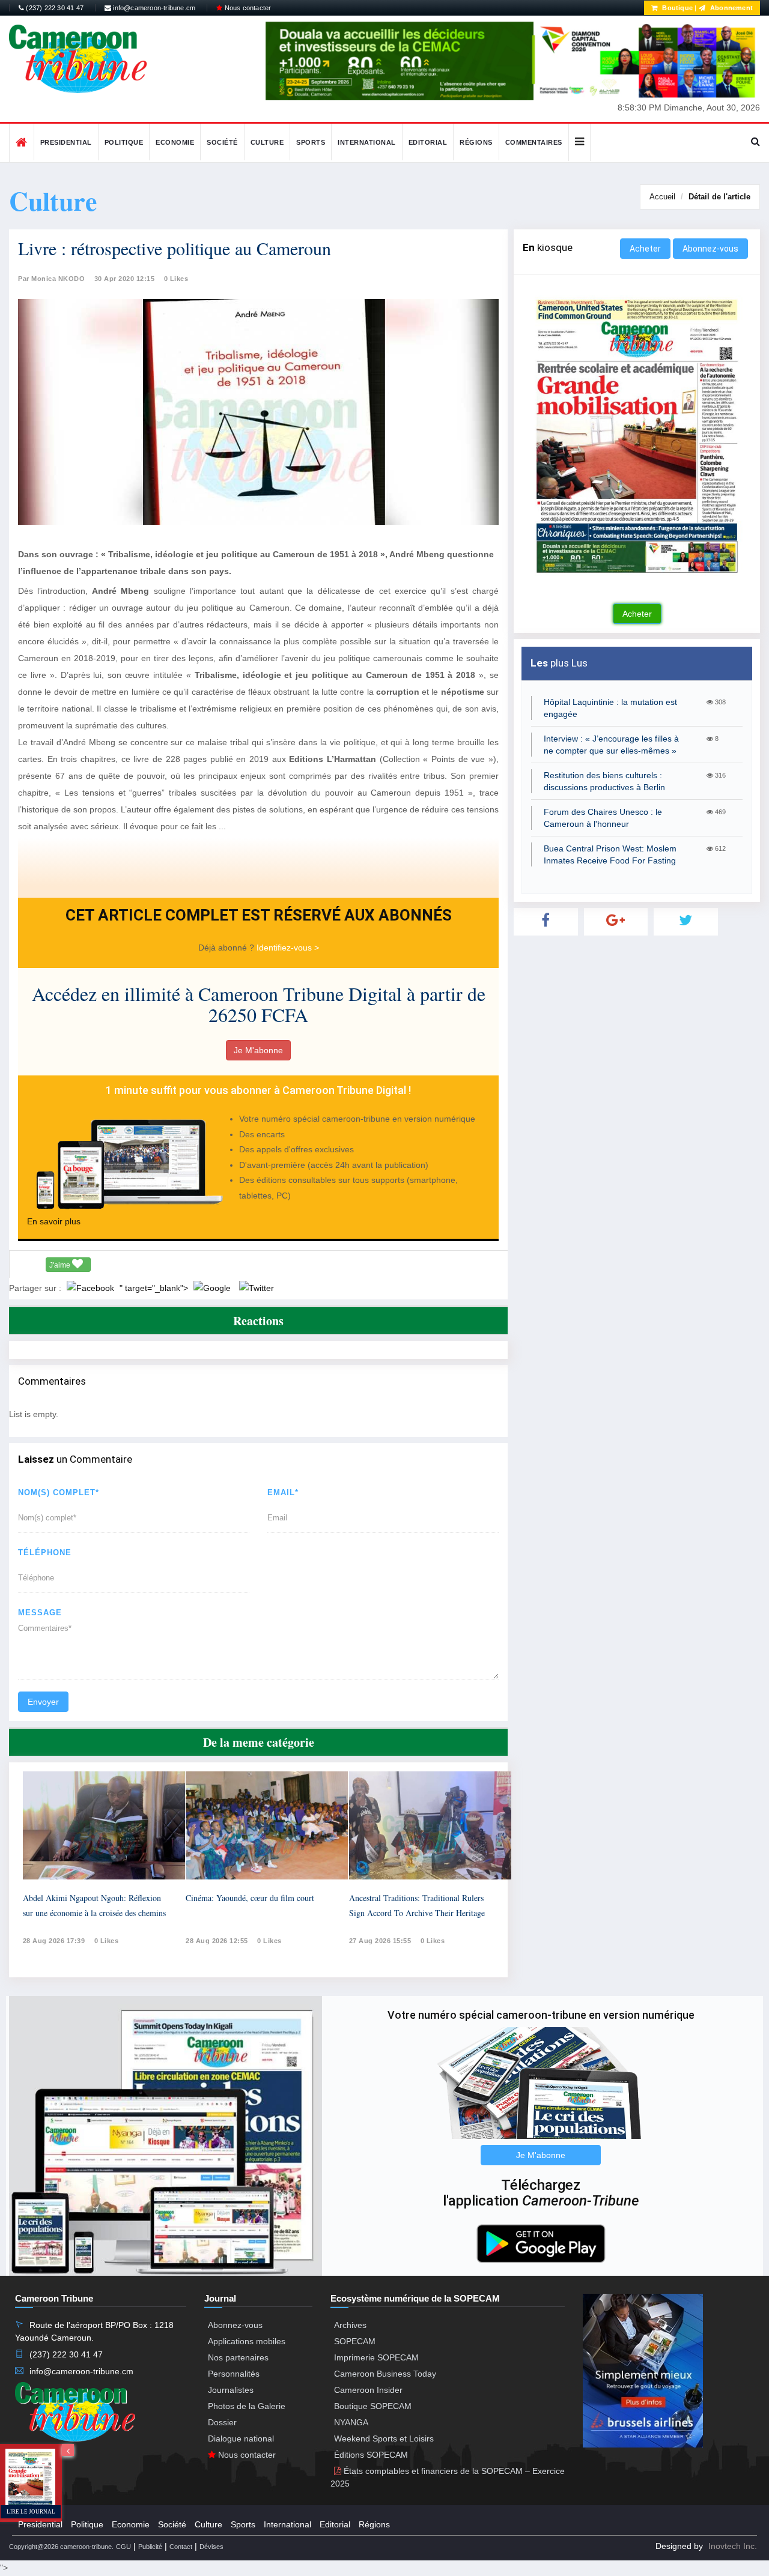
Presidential (66, 142)
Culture (267, 142)
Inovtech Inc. (733, 2546)
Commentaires (534, 142)
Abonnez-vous (710, 249)
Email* (283, 1492)
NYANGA (351, 2422)
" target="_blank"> (155, 1288)
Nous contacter (247, 8)
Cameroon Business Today (385, 2374)
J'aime (61, 1265)
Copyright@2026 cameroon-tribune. (61, 2547)
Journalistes (231, 2390)
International (367, 142)
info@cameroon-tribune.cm (153, 8)
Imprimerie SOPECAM (376, 2357)
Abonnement (731, 8)
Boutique (676, 8)
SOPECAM (355, 2341)
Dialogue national (241, 2438)
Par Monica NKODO (51, 279)
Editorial (428, 142)
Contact (181, 2547)
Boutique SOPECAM (373, 2406)
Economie (175, 142)
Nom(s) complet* (59, 1492)
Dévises (211, 2547)
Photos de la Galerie (247, 2406)
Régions (476, 142)
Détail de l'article (719, 197)
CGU (123, 2547)
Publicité (150, 2547)
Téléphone (45, 1553)
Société (222, 142)
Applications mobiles (247, 2341)
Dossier (222, 2422)
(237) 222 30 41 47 (54, 8)
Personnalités (234, 2374)
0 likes (107, 1941)
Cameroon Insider (368, 2390)
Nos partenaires (238, 2357)
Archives (350, 2325)
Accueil (662, 197)
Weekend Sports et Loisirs (384, 2438)
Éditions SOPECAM (371, 2455)
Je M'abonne (258, 1050)
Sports (311, 142)
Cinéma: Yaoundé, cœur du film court (250, 1898)
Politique (124, 142)
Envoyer (43, 1702)
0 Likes (176, 279)
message (40, 1613)
